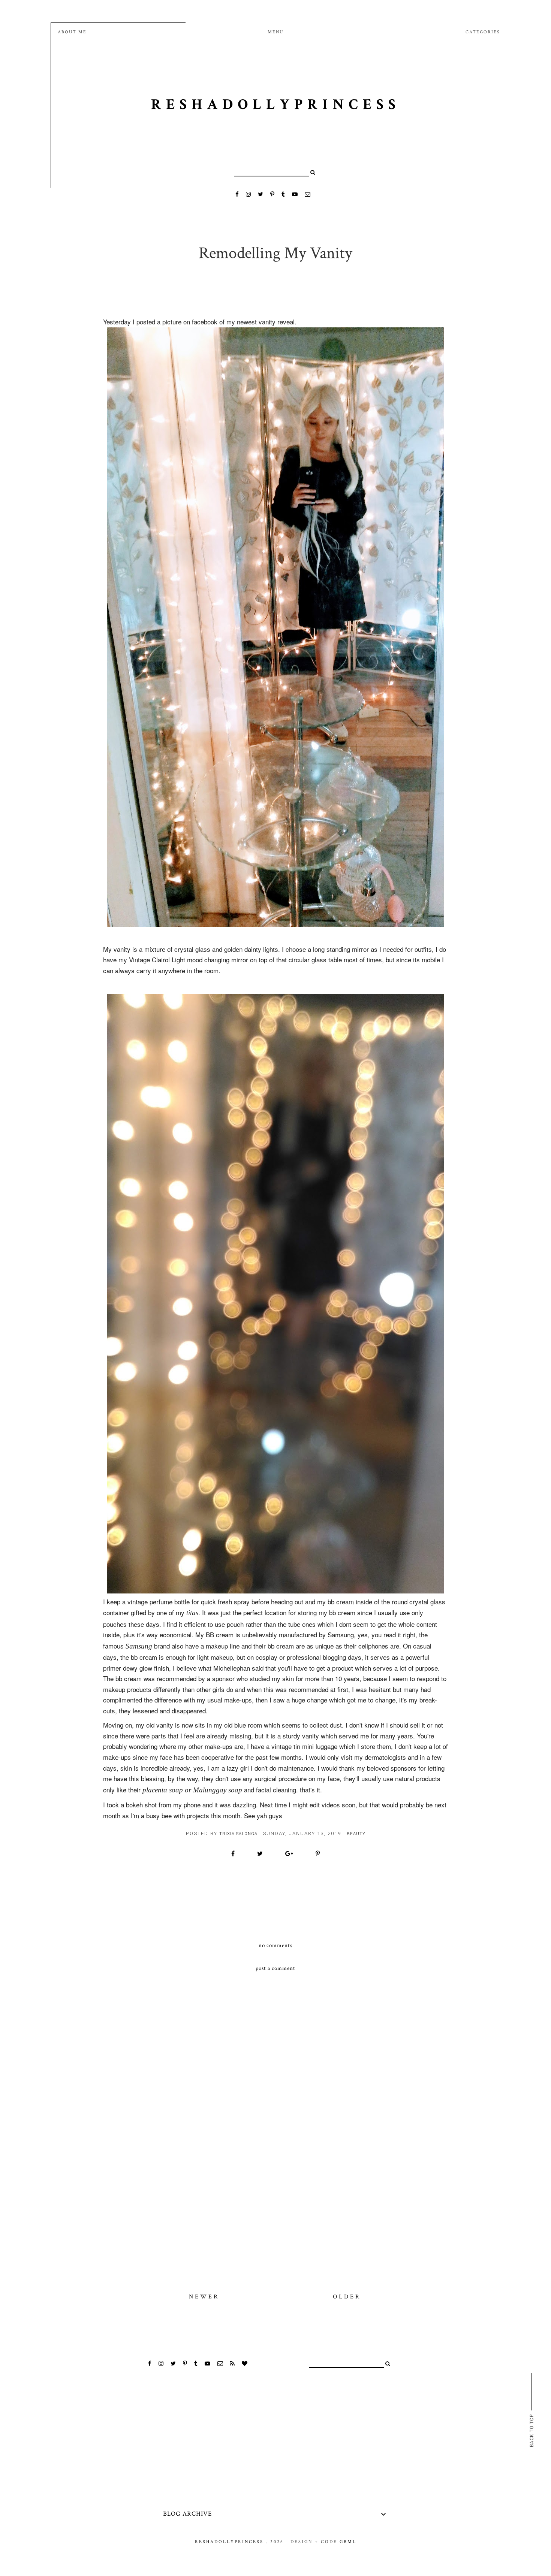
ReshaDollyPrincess (276, 105)
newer (204, 2297)
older (349, 2297)
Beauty (356, 1834)
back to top (532, 2430)
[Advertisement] (275, 2229)
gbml (348, 2542)
